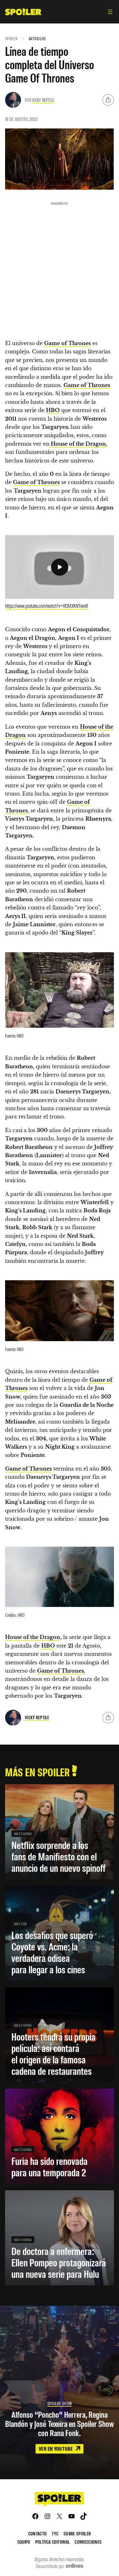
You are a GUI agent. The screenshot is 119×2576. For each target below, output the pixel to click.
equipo (24, 2542)
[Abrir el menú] (110, 12)
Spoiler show (60, 2403)
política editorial (53, 2542)
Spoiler (11, 39)
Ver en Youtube (56, 2448)
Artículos (37, 39)
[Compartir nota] (108, 100)
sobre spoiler (77, 2533)
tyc (55, 2533)
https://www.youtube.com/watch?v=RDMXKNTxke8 (46, 606)
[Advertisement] (60, 268)
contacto (38, 2533)
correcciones (88, 2542)
